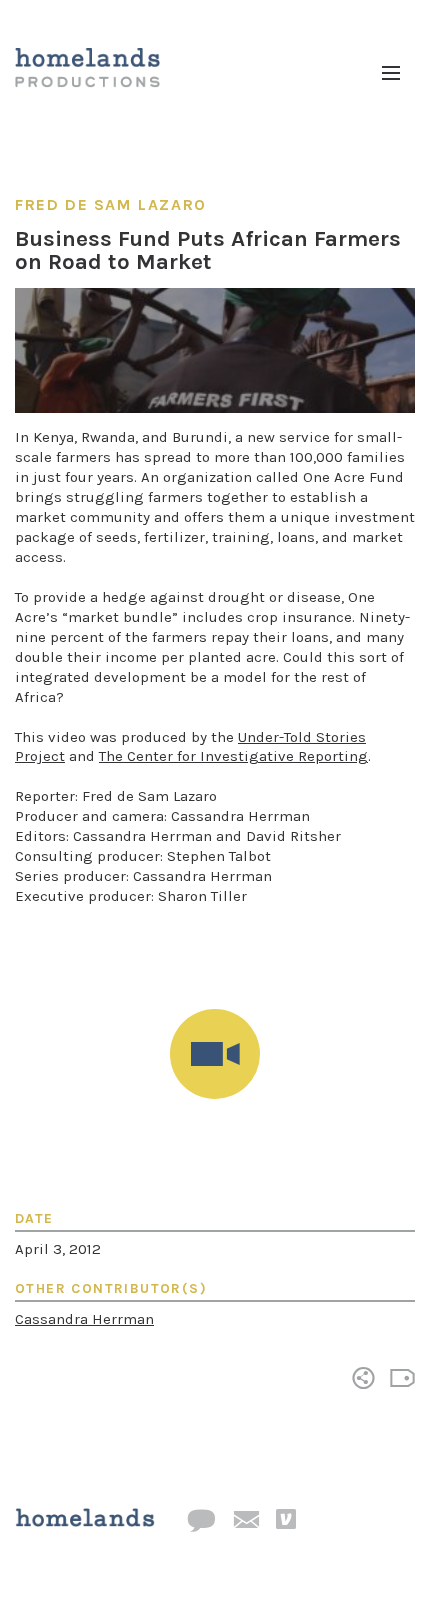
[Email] (246, 1521)
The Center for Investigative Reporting (233, 756)
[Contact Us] (201, 1521)
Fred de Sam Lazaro (111, 204)
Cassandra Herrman (84, 1319)
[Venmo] (286, 1520)
